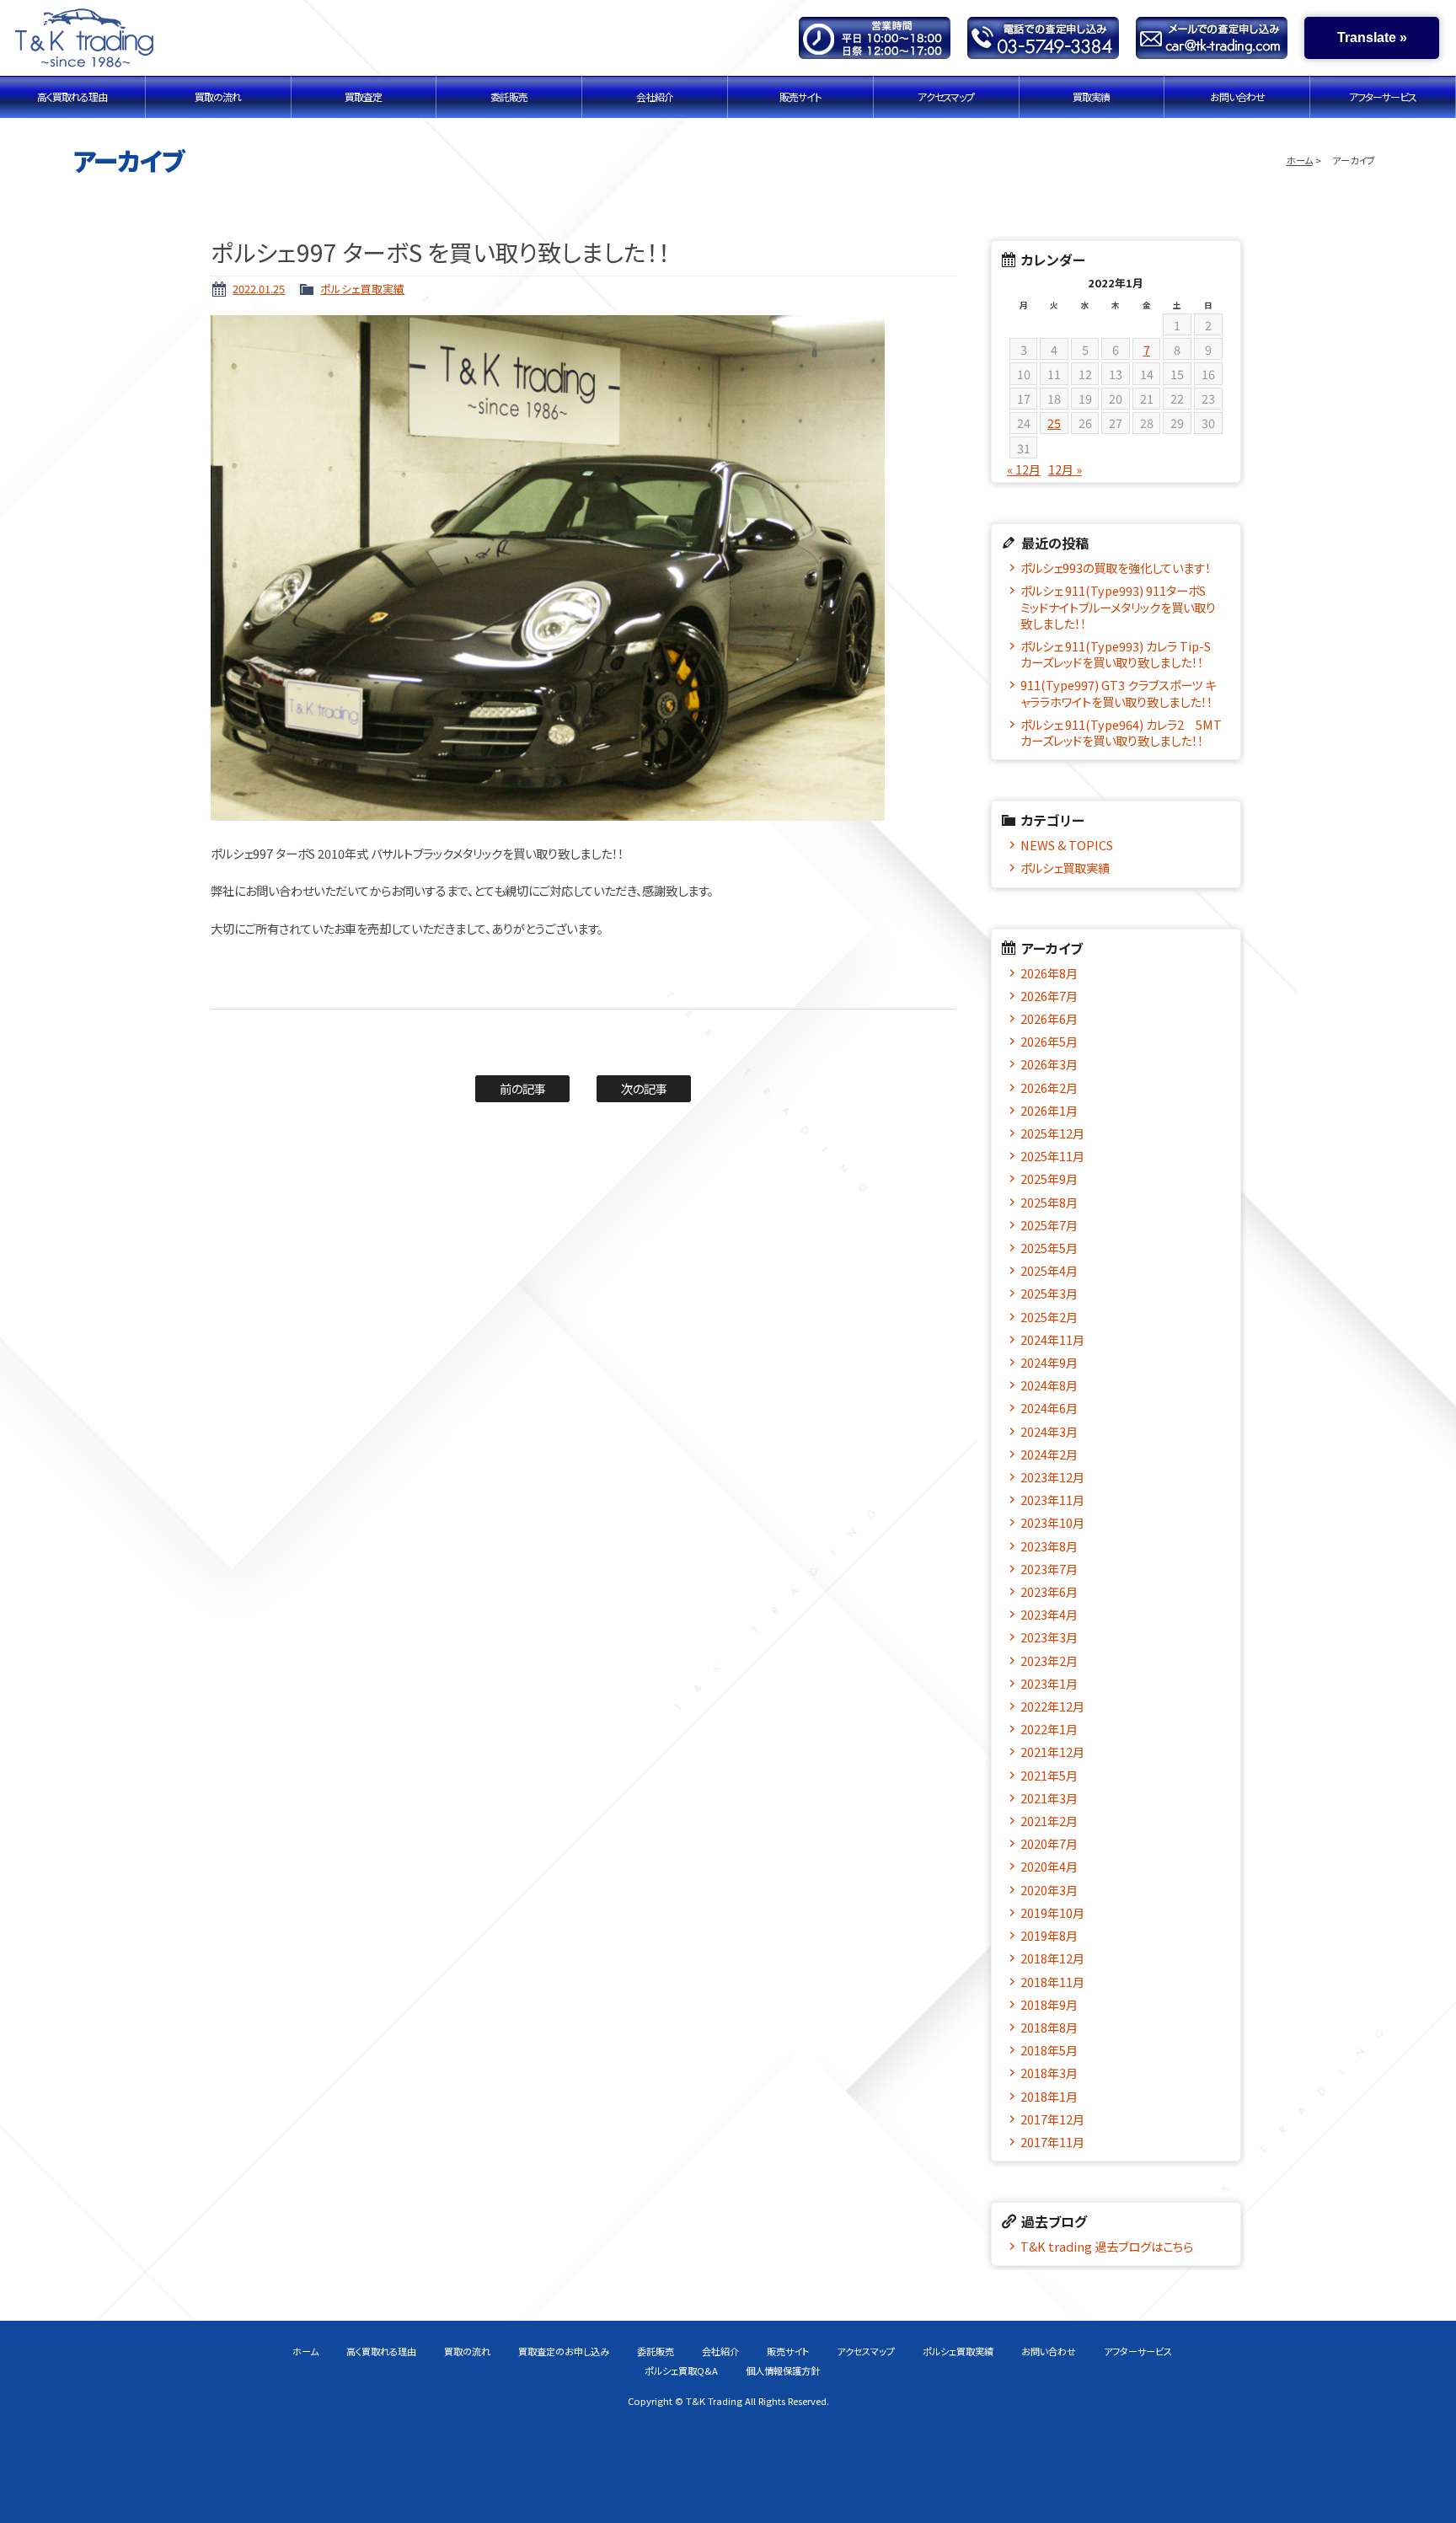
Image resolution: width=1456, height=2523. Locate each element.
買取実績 (1091, 96)
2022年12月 (1052, 1706)
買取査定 (363, 96)
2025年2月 (1049, 1317)
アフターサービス (1383, 96)
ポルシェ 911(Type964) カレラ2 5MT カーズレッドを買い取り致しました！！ (1123, 732)
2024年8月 (1049, 1385)
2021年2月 (1049, 1821)
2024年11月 (1052, 1339)
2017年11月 (1052, 2142)
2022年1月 (1049, 1729)
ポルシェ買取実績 (362, 289)
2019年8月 (1049, 1935)
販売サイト (800, 96)
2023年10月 (1052, 1522)
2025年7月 (1049, 1225)
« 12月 (1024, 469)
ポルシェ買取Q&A (681, 2370)
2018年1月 (1049, 2096)
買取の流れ (218, 96)
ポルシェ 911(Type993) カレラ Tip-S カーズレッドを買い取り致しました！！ (1121, 654)
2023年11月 (1052, 1500)
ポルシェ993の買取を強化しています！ (1116, 568)
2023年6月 (1049, 1591)
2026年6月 (1049, 1018)
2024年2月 (1049, 1454)
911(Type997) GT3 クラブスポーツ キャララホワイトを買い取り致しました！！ (1118, 693)
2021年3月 (1049, 1798)
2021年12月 (1052, 1752)
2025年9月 (1049, 1178)
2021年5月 (1049, 1775)
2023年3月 (1049, 1637)
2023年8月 (1049, 1546)
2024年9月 (1049, 1362)
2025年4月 (1049, 1270)
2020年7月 (1049, 1843)
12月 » (1065, 469)
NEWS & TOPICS (1067, 845)
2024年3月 (1049, 1431)
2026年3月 (1049, 1064)
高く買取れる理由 (72, 96)
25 (1054, 423)
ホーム (1300, 160)
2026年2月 (1049, 1087)
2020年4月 (1049, 1866)
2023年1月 (1049, 1683)
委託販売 (509, 96)
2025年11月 (1052, 1156)
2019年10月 (1052, 1912)
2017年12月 (1052, 2119)
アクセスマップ (946, 96)
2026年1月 (1049, 1110)
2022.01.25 (259, 289)
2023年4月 (1049, 1614)
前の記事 (523, 1088)
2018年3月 (1049, 2073)
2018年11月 (1052, 1982)
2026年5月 (1049, 1041)
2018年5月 (1049, 2050)
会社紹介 (655, 96)
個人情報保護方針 (783, 2370)
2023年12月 (1052, 1477)
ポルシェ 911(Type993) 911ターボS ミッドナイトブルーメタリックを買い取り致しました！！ (1119, 607)
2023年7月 (1049, 1569)
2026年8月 (1049, 973)
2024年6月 (1049, 1408)
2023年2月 (1049, 1661)
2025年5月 (1049, 1248)
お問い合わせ (1237, 96)
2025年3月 (1049, 1293)
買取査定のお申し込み (564, 2351)
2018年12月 (1052, 1958)
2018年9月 (1049, 2004)
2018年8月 (1049, 2027)
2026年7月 (1049, 996)
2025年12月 (1052, 1133)
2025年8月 (1049, 1202)
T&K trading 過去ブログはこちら (1107, 2246)
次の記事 (644, 1088)
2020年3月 (1049, 1890)
